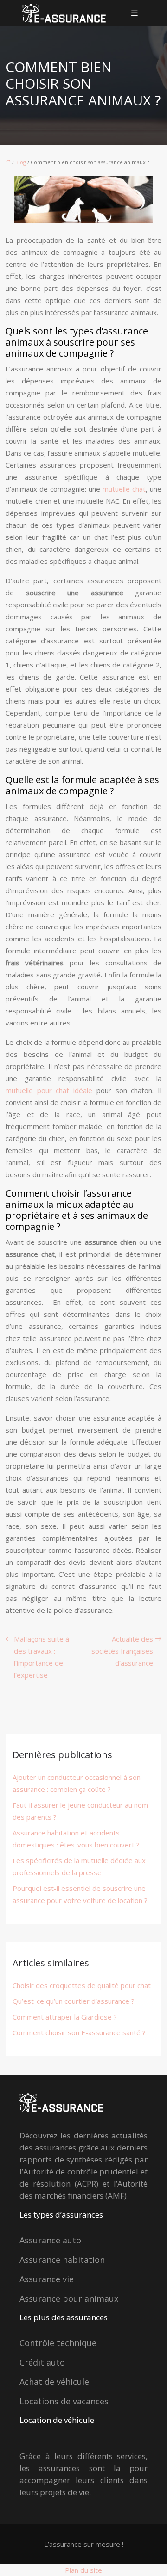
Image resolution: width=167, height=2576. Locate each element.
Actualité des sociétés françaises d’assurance (122, 1651)
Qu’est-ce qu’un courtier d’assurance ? (74, 2001)
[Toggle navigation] (135, 13)
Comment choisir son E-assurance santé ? (79, 2032)
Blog (21, 162)
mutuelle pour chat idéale (49, 1090)
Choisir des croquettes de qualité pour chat (82, 1985)
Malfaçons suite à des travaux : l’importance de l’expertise (42, 1657)
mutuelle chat (124, 489)
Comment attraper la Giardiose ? (65, 2017)
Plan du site (83, 2570)
